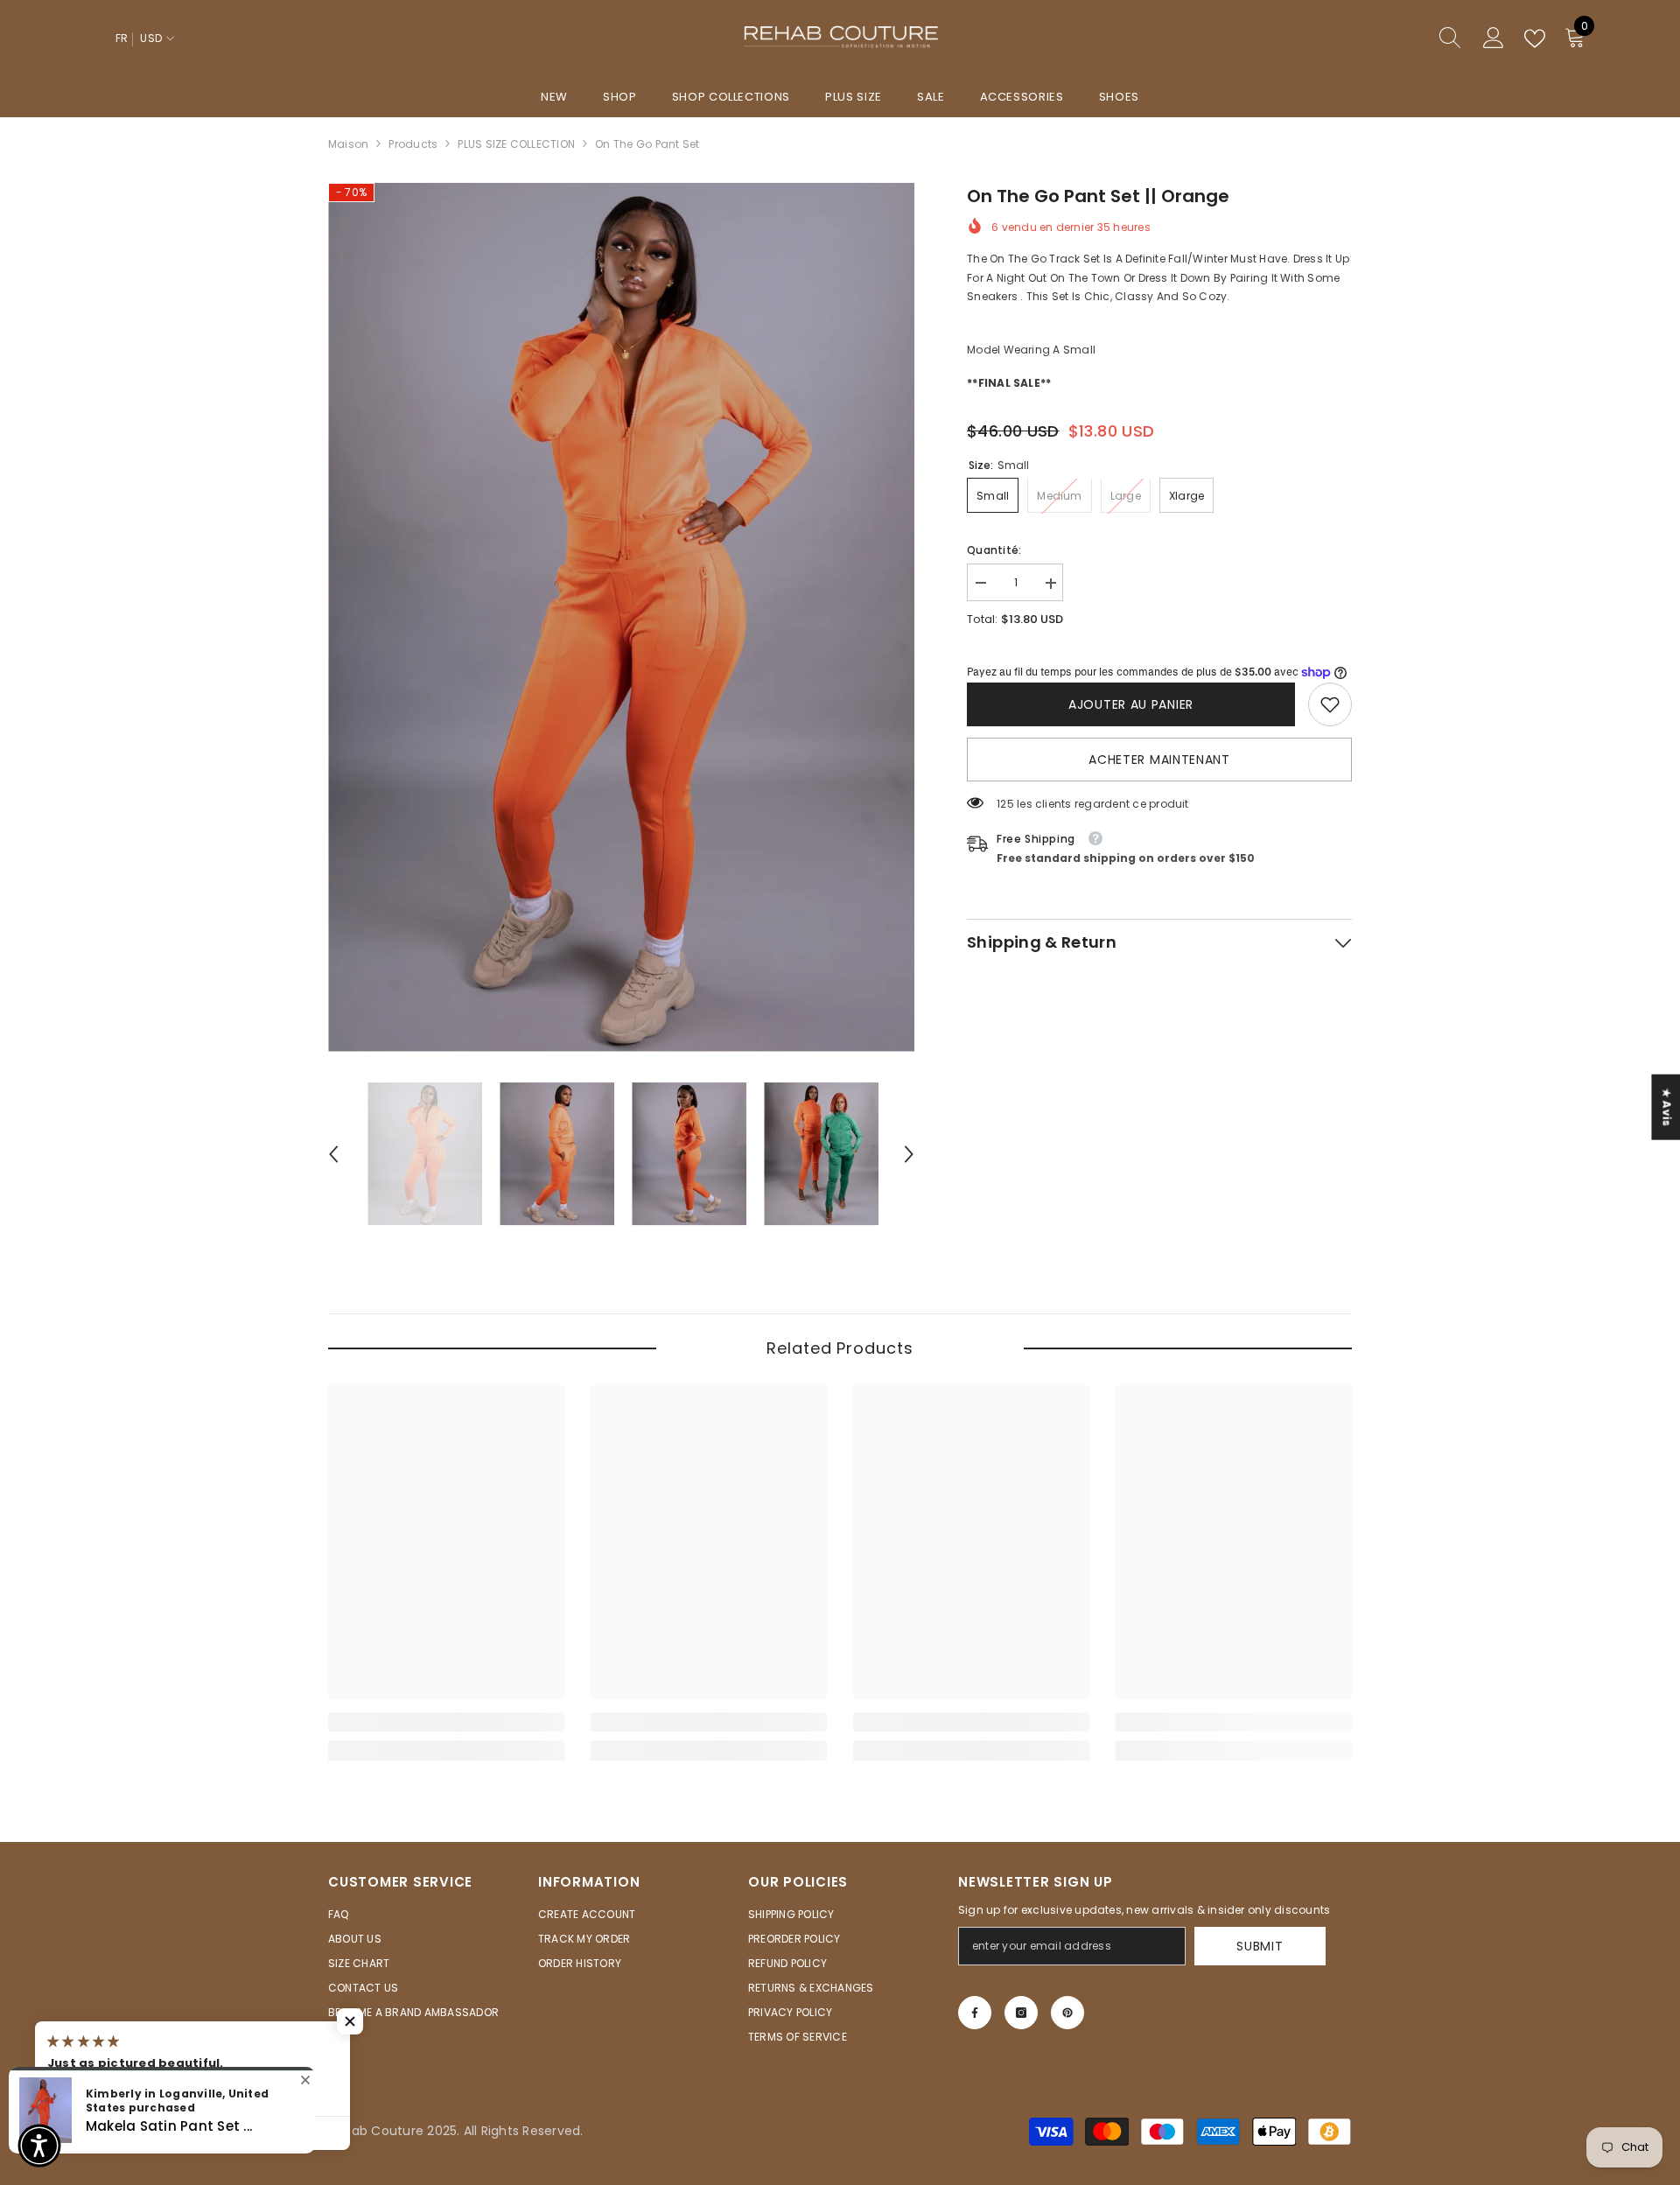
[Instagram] (1021, 2013)
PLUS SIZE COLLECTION (516, 144)
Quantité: (994, 551)
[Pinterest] (1067, 2013)
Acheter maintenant (1159, 760)
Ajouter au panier (1131, 704)
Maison (348, 144)
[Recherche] (1387, 39)
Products (413, 144)
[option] (622, 617)
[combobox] (1370, 39)
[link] (1330, 704)
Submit (1260, 1946)
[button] (333, 1154)
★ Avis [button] (1666, 1107)
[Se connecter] (1494, 39)
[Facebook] (975, 2013)
